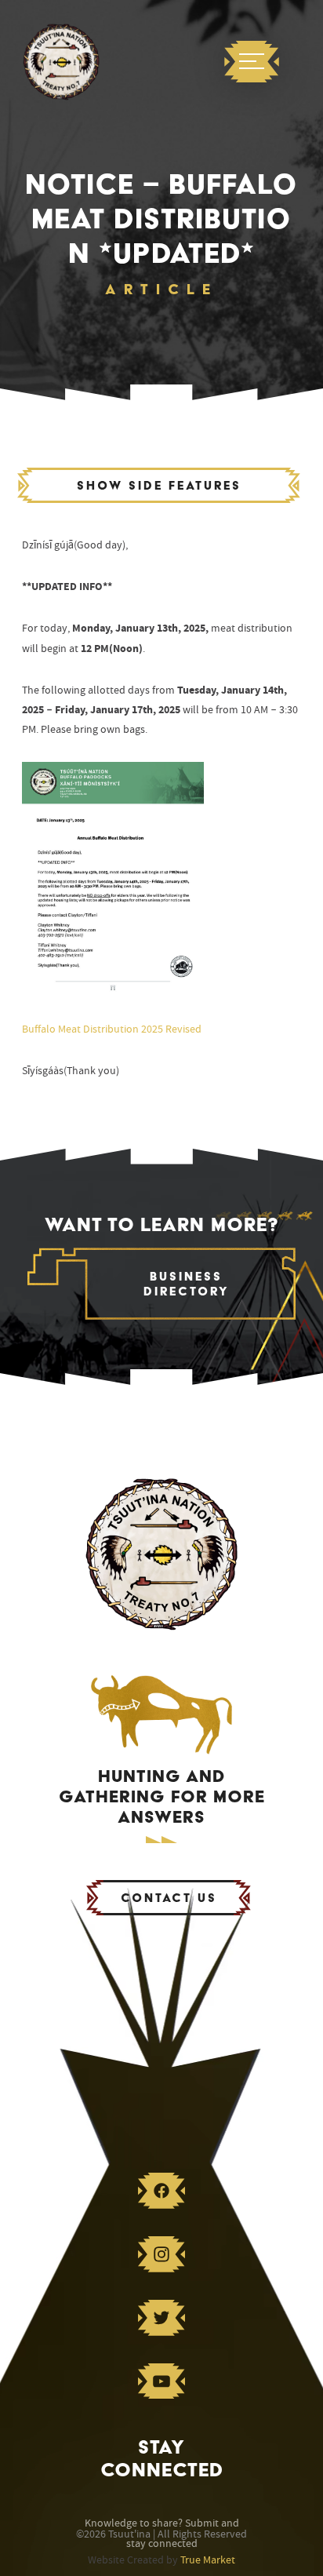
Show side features (159, 485)
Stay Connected (162, 2458)
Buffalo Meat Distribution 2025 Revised (112, 1029)
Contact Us (169, 1898)
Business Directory (187, 1284)
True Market (208, 2560)
